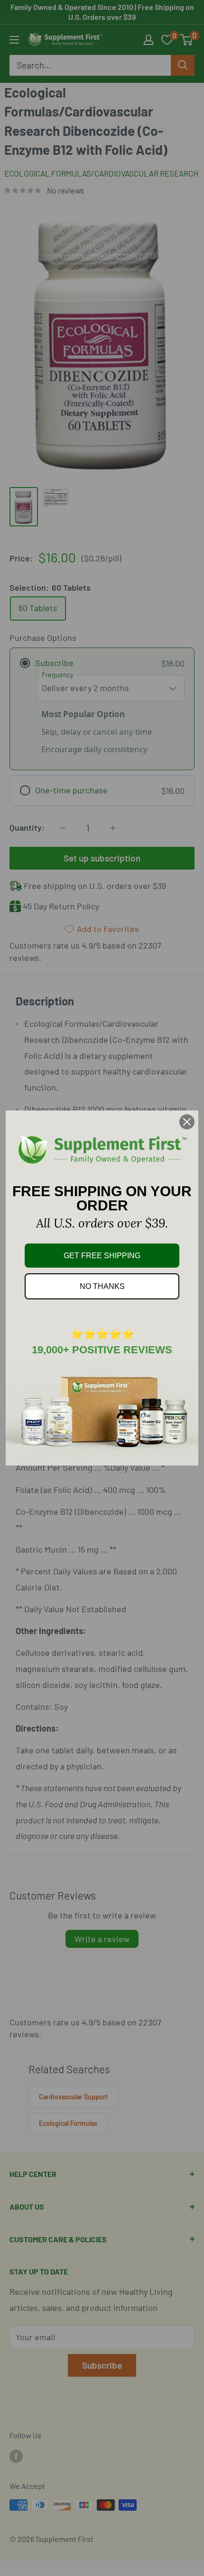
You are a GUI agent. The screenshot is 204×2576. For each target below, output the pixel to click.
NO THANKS (102, 1286)
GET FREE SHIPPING (102, 1256)
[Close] (187, 1122)
